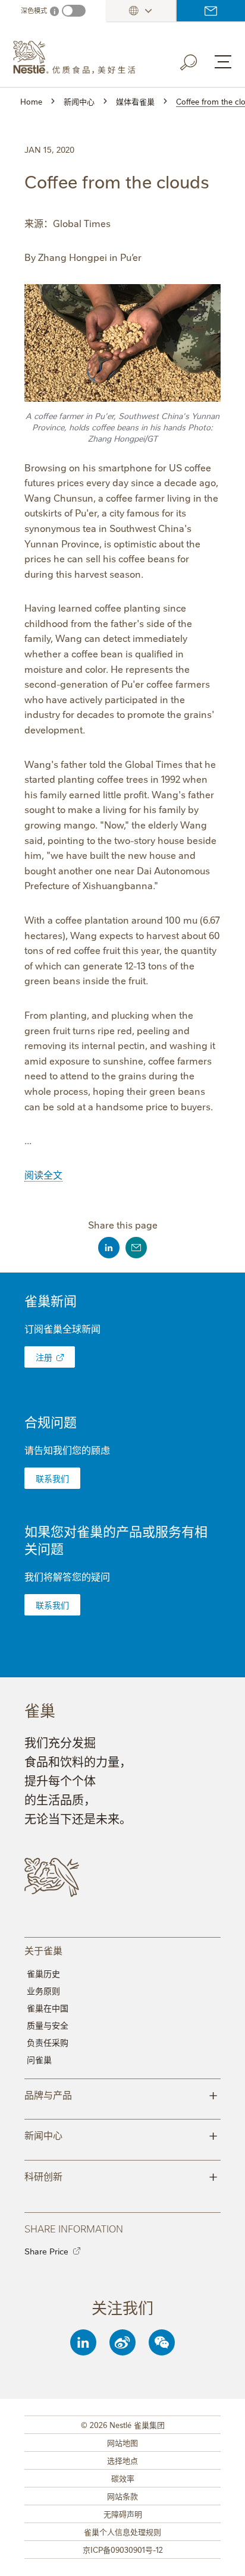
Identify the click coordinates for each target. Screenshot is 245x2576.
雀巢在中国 (48, 2008)
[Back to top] (221, 2555)
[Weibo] (122, 2342)
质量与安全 (48, 2025)
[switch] (74, 11)
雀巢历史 (43, 1973)
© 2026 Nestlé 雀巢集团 (123, 2424)
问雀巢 (39, 2059)
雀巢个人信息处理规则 (122, 2531)
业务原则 (43, 1991)
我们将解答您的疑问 (67, 1576)
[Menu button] (223, 62)
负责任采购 (48, 2042)
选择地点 (122, 2460)
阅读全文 (43, 1174)
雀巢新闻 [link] (51, 1300)
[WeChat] (162, 2342)
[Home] (78, 58)
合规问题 (51, 1421)
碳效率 (123, 2478)
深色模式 (34, 10)
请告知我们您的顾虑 (67, 1450)
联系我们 (211, 11)
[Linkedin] (83, 2342)
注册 (44, 1357)
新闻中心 (121, 2134)
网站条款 (122, 2496)
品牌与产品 (121, 2094)
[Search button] (197, 60)
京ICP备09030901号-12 (123, 2549)
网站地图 (122, 2442)
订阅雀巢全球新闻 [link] (62, 1328)
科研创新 (121, 2175)
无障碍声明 (123, 2514)
